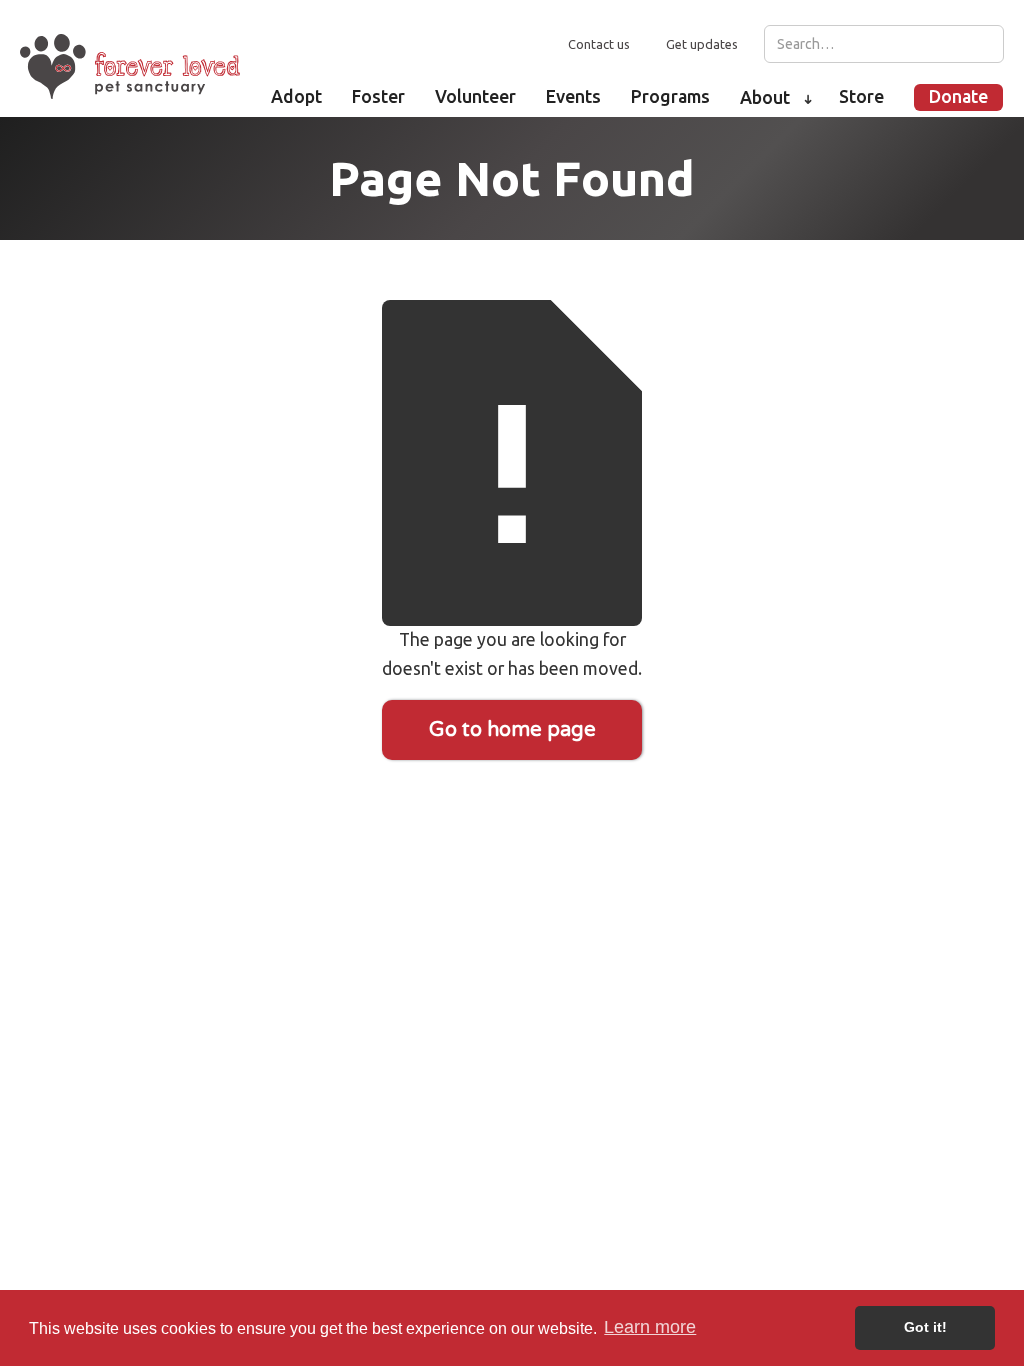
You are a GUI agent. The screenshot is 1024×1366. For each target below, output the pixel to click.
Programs (670, 96)
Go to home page (512, 730)
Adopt (296, 96)
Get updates (702, 44)
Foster (378, 96)
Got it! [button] (925, 1327)
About (765, 97)
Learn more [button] (650, 1327)
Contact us (599, 44)
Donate (958, 96)
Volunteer (475, 96)
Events (573, 96)
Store (861, 96)
